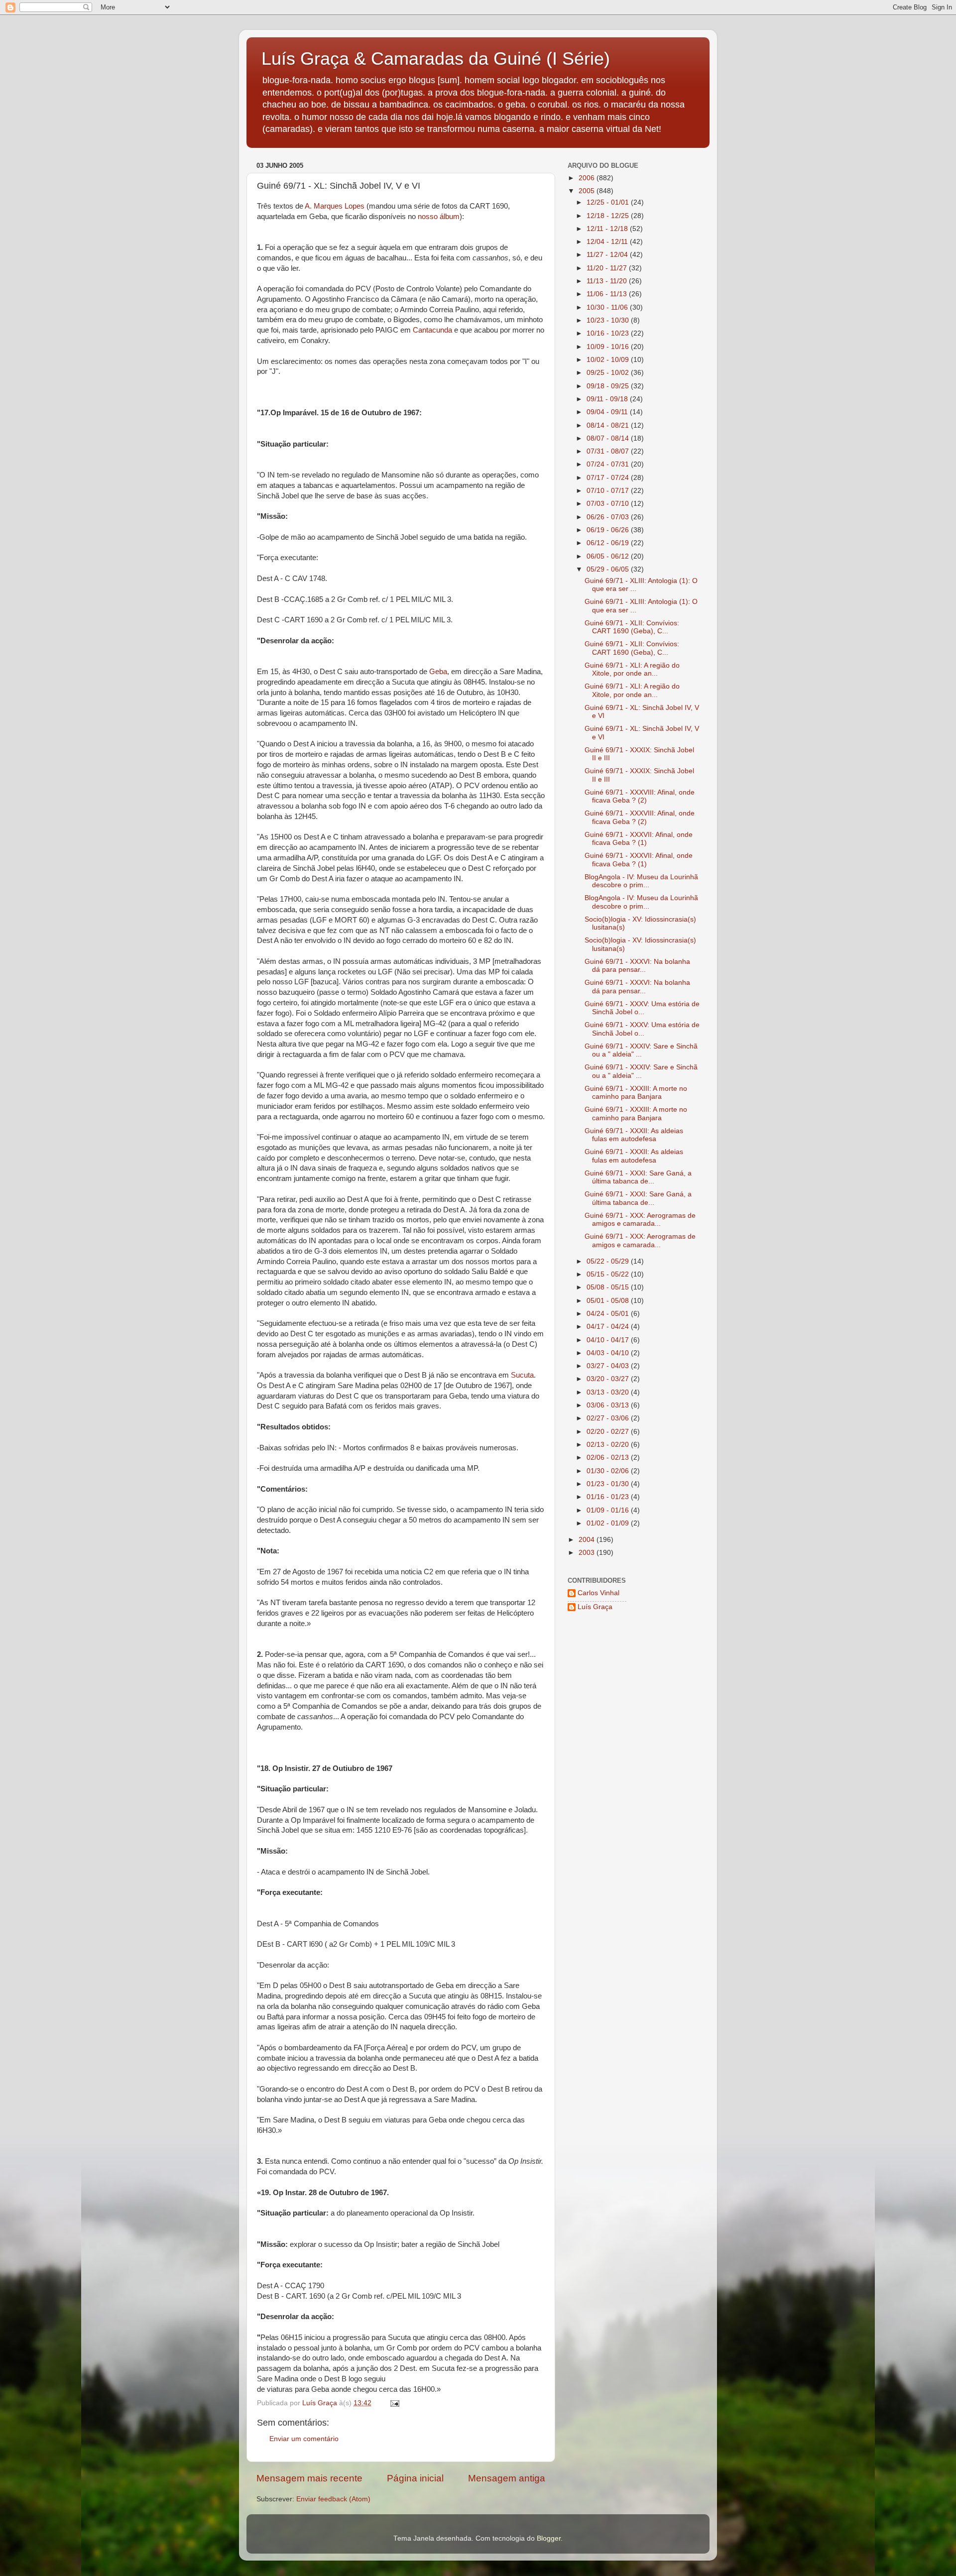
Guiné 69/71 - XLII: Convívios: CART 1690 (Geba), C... (632, 627)
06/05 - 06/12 (609, 556)
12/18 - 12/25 (609, 216)
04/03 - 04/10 (609, 1353)
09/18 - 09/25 (609, 386)
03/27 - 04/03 (609, 1366)
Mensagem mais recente (309, 2478)
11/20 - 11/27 (608, 268)
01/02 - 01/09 (609, 1523)
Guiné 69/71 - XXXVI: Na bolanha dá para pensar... (637, 966)
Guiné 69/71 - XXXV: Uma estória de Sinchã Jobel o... (642, 1008)
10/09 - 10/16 (609, 347)
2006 (588, 178)
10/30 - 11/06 (608, 307)
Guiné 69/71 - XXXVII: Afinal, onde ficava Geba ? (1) (639, 839)
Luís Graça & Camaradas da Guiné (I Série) (436, 59)
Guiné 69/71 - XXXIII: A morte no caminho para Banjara (636, 1093)
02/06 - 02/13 (609, 1458)
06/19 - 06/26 (609, 530)
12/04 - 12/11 (608, 242)
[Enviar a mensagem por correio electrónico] (394, 2403)
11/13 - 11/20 (608, 281)
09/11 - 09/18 (608, 399)
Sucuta (522, 1375)
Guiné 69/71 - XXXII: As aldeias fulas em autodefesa (634, 1135)
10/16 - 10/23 (609, 333)
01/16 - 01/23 (609, 1497)
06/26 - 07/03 (609, 517)
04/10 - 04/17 (609, 1340)
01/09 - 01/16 (609, 1510)
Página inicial (415, 2478)
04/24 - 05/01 (609, 1314)
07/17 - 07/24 (609, 478)
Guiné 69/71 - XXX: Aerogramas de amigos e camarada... (640, 1220)
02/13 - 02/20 (609, 1445)
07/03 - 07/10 (609, 504)
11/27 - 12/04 (608, 255)
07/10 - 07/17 (609, 491)
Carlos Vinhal (598, 1593)
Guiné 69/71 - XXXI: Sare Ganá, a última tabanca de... (638, 1177)
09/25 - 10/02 (609, 373)
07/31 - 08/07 (609, 451)
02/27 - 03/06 (609, 1418)
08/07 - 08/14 (609, 438)
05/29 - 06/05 (609, 569)
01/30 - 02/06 (609, 1471)
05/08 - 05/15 (609, 1287)
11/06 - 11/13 (608, 294)
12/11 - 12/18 (608, 229)
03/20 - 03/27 (609, 1379)
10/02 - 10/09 (609, 360)
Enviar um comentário (304, 2439)
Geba (438, 672)
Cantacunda (432, 330)
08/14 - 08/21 (609, 425)
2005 (588, 191)
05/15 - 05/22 (609, 1274)
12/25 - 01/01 (609, 202)
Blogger (549, 2538)
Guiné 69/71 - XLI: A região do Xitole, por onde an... (632, 669)
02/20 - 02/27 (609, 1432)
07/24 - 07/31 (609, 464)
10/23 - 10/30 (609, 320)
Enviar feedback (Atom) (333, 2499)
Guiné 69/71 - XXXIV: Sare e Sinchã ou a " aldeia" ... (641, 1050)
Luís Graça (595, 1607)
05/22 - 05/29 (609, 1261)
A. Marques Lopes (335, 206)
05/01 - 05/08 (609, 1301)
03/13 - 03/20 (609, 1392)
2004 (588, 1540)
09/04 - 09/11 (608, 412)
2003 (588, 1553)
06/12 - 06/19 (609, 543)
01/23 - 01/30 (609, 1484)
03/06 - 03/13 (609, 1405)
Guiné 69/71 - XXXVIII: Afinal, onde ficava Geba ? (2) (640, 796)
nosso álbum (439, 217)
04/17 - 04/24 (609, 1327)
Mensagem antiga (507, 2478)
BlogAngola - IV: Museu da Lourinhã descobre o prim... (641, 881)
